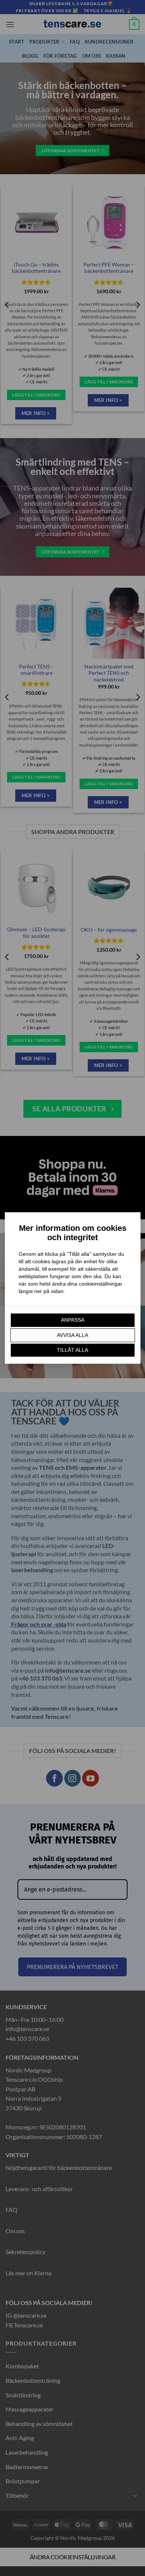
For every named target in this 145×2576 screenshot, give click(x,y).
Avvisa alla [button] (72, 1335)
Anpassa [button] (73, 1320)
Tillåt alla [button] (72, 1350)
